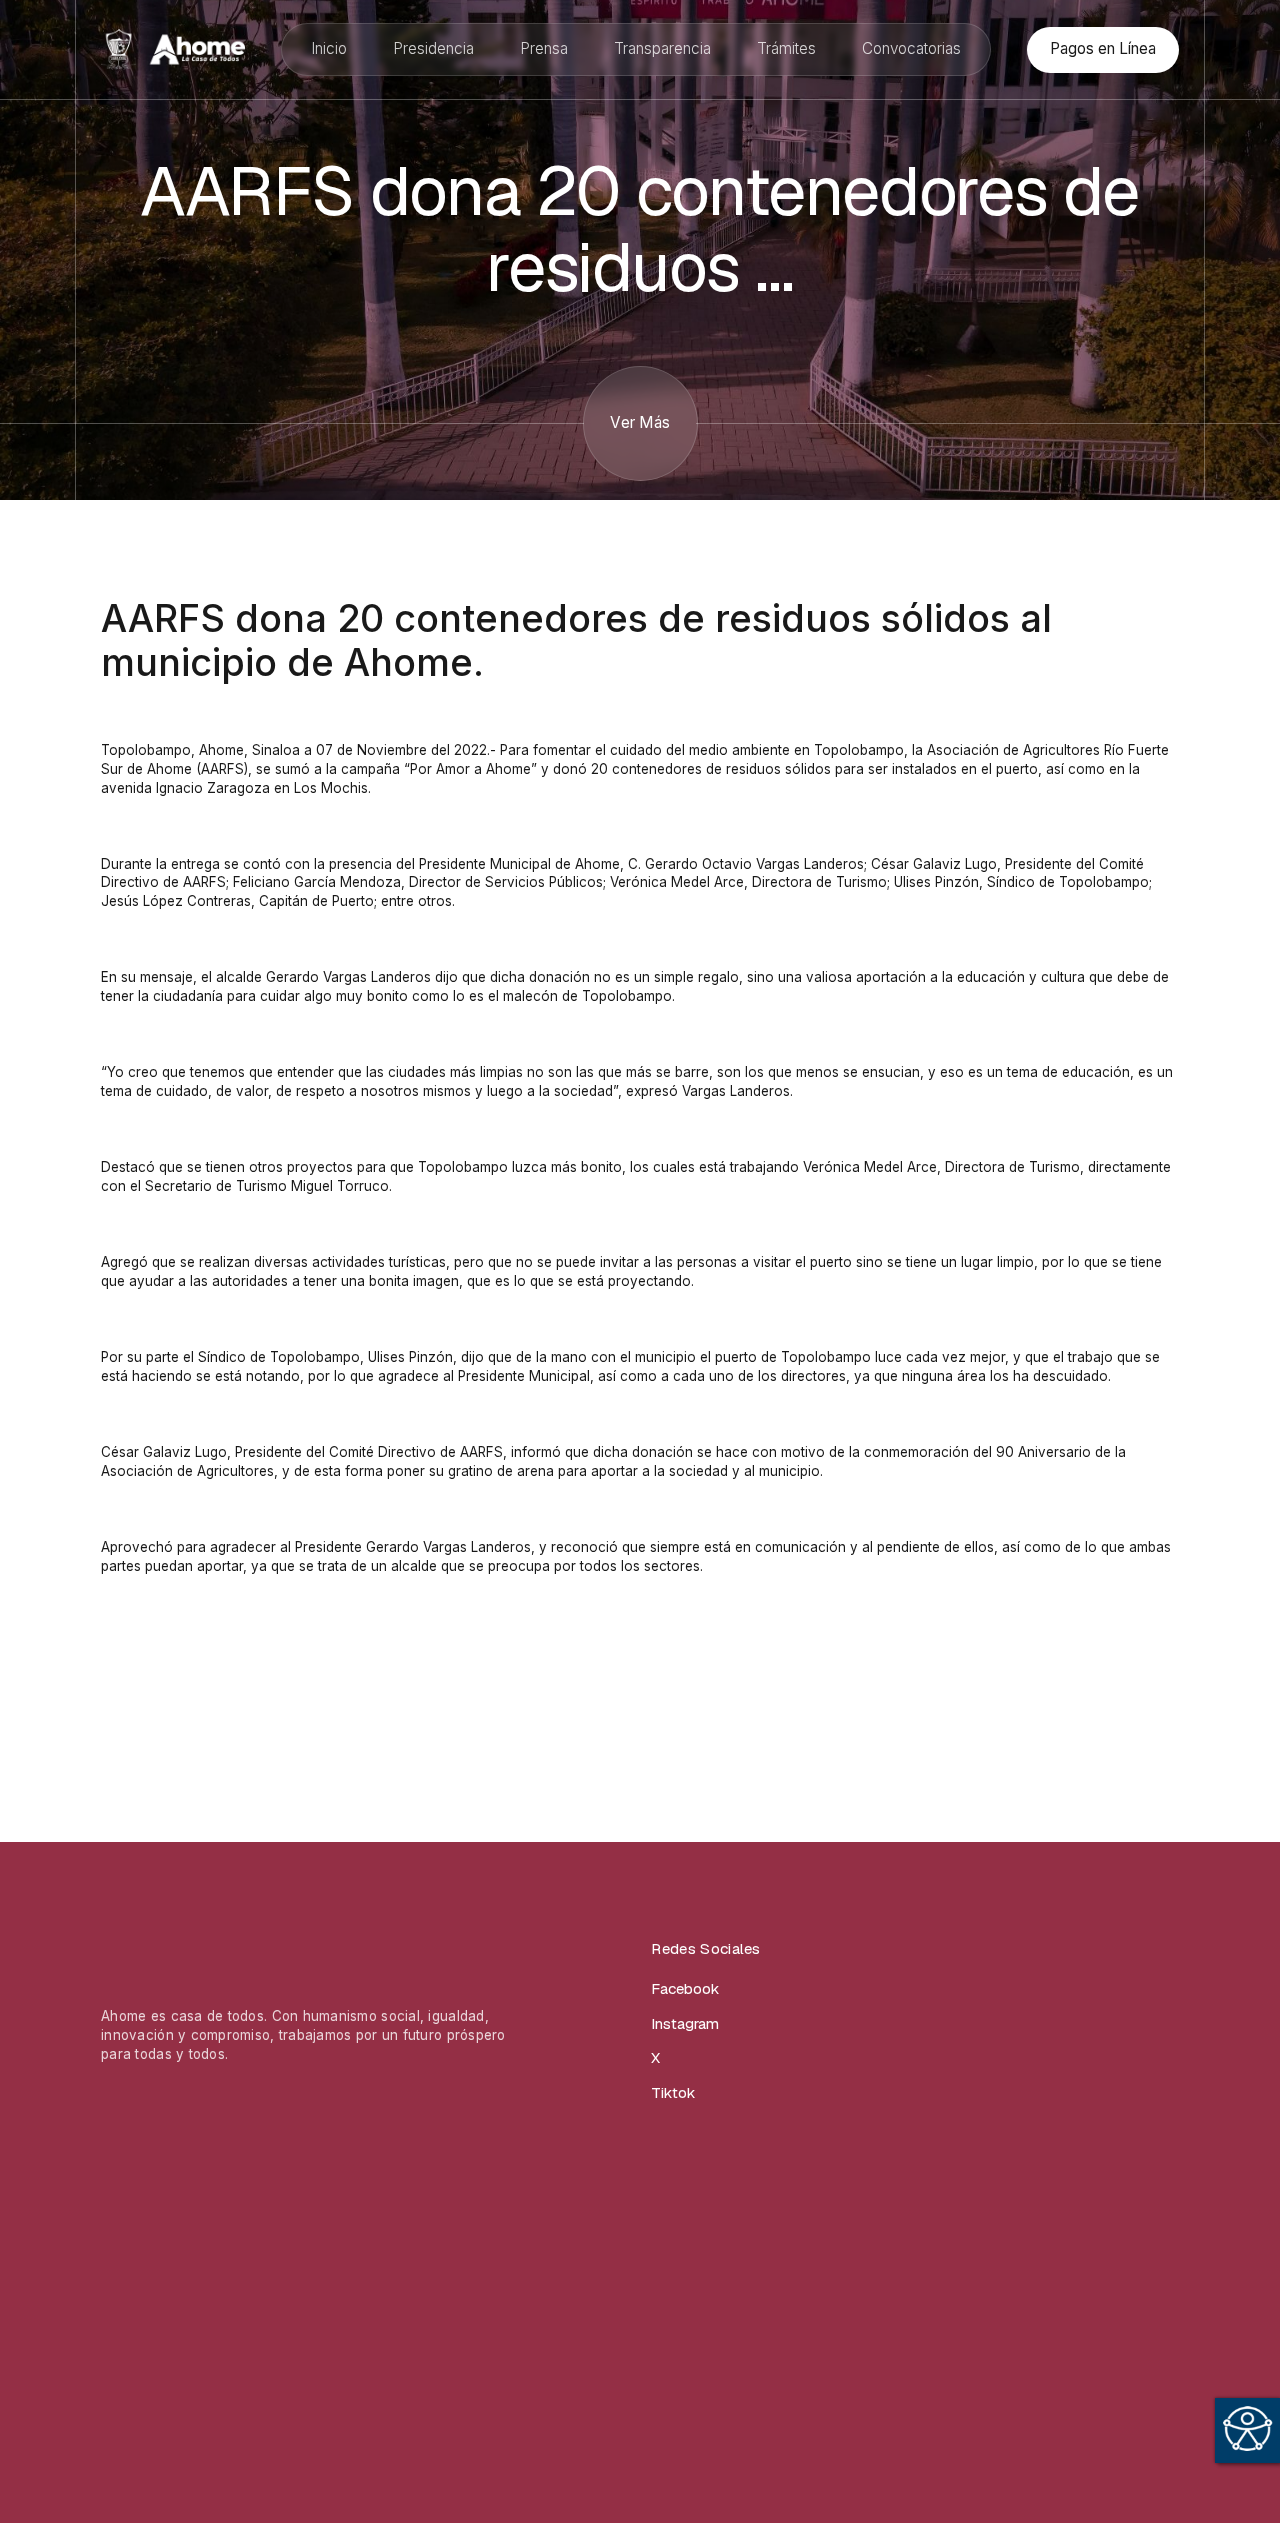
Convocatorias (911, 48)
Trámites (786, 48)
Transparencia (662, 48)
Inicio (329, 48)
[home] (173, 49)
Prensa (544, 48)
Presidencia (433, 48)
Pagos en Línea (1103, 48)
